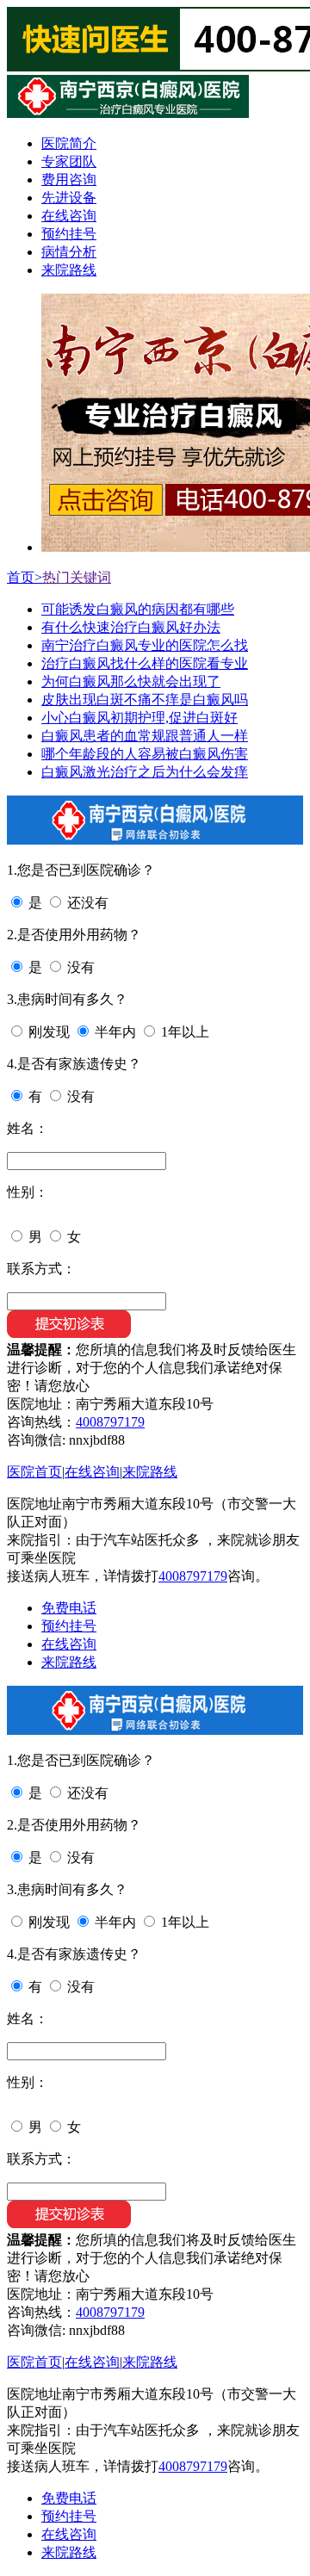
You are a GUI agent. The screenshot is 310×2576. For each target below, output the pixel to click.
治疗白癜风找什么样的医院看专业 (145, 663)
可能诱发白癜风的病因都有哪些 (138, 609)
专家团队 (69, 161)
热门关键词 (77, 577)
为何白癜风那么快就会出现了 (131, 681)
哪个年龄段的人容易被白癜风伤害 (145, 754)
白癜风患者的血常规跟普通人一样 (145, 736)
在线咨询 (69, 216)
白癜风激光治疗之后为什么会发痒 (145, 772)
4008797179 (110, 1422)
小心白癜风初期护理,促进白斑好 (139, 718)
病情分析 (69, 252)
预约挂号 (69, 234)
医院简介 (69, 143)
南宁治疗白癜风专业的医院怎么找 (145, 645)
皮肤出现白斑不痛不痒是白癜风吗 (145, 700)
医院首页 (34, 1472)
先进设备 (69, 198)
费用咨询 (69, 180)
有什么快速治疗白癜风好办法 (131, 627)
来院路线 (69, 270)
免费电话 (69, 1608)
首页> (25, 577)
